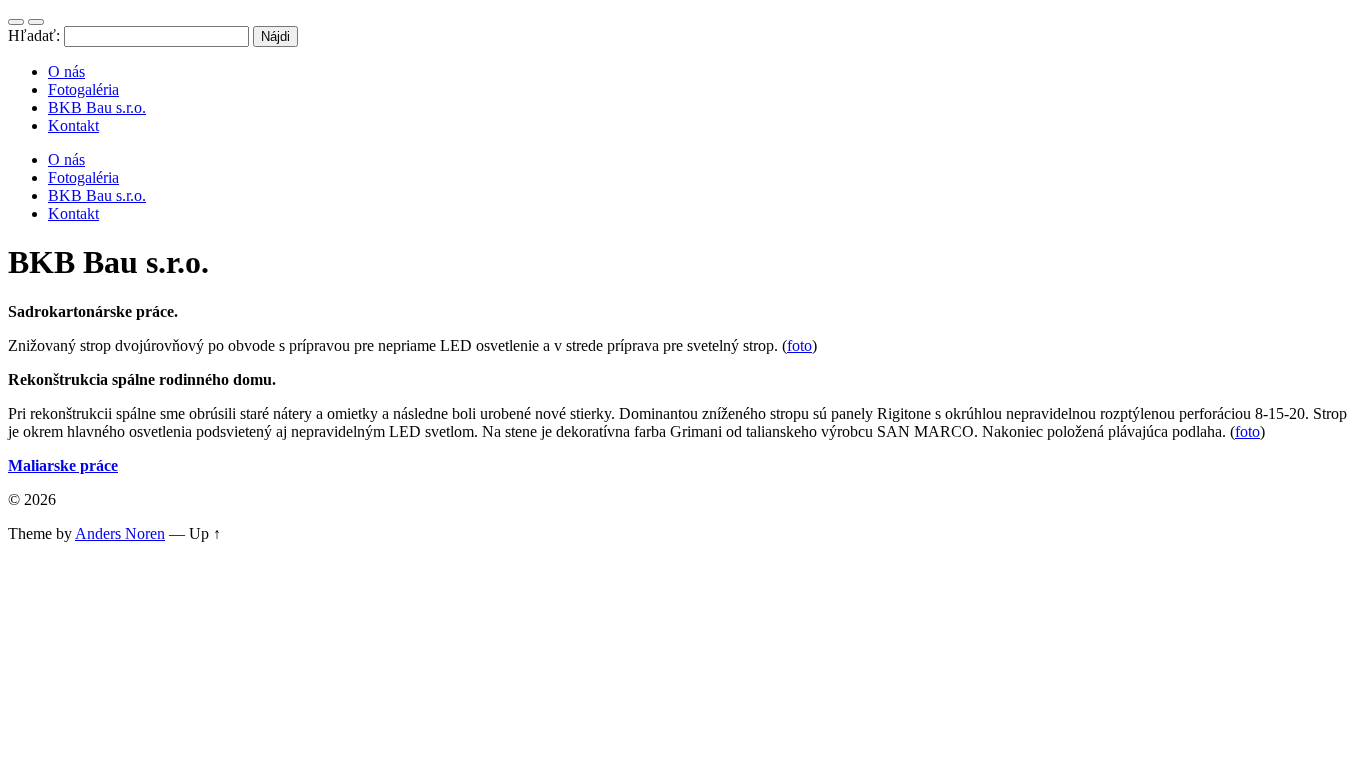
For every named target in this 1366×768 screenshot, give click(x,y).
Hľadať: (34, 35)
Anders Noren (120, 533)
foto (799, 345)
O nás (66, 71)
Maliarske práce (63, 465)
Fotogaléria (83, 89)
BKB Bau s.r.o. (97, 107)
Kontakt (73, 125)
